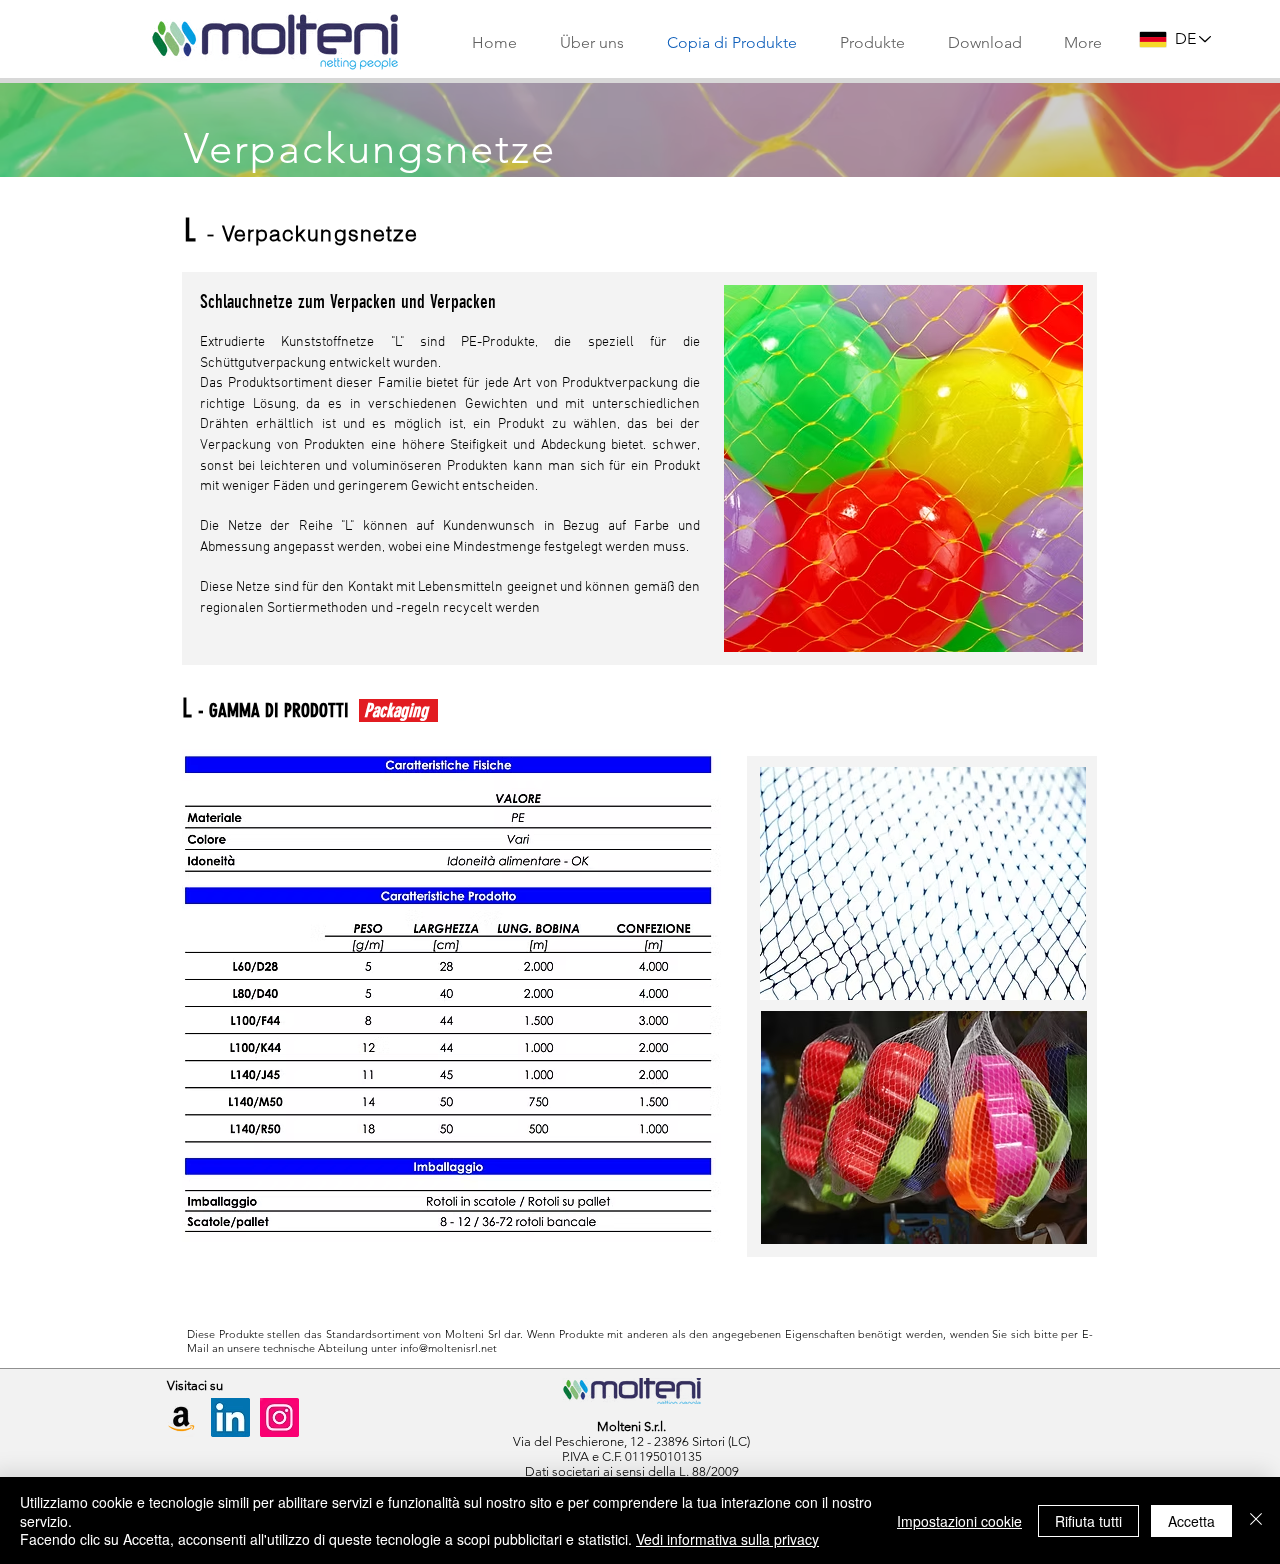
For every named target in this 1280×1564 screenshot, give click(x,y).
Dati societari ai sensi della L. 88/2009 (632, 1471)
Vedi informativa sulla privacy (727, 1539)
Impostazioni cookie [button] (959, 1521)
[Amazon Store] (181, 1417)
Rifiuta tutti (1088, 1521)
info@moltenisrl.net (448, 1348)
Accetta (1191, 1521)
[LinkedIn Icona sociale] (230, 1417)
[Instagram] (279, 1417)
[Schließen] (1256, 1520)
